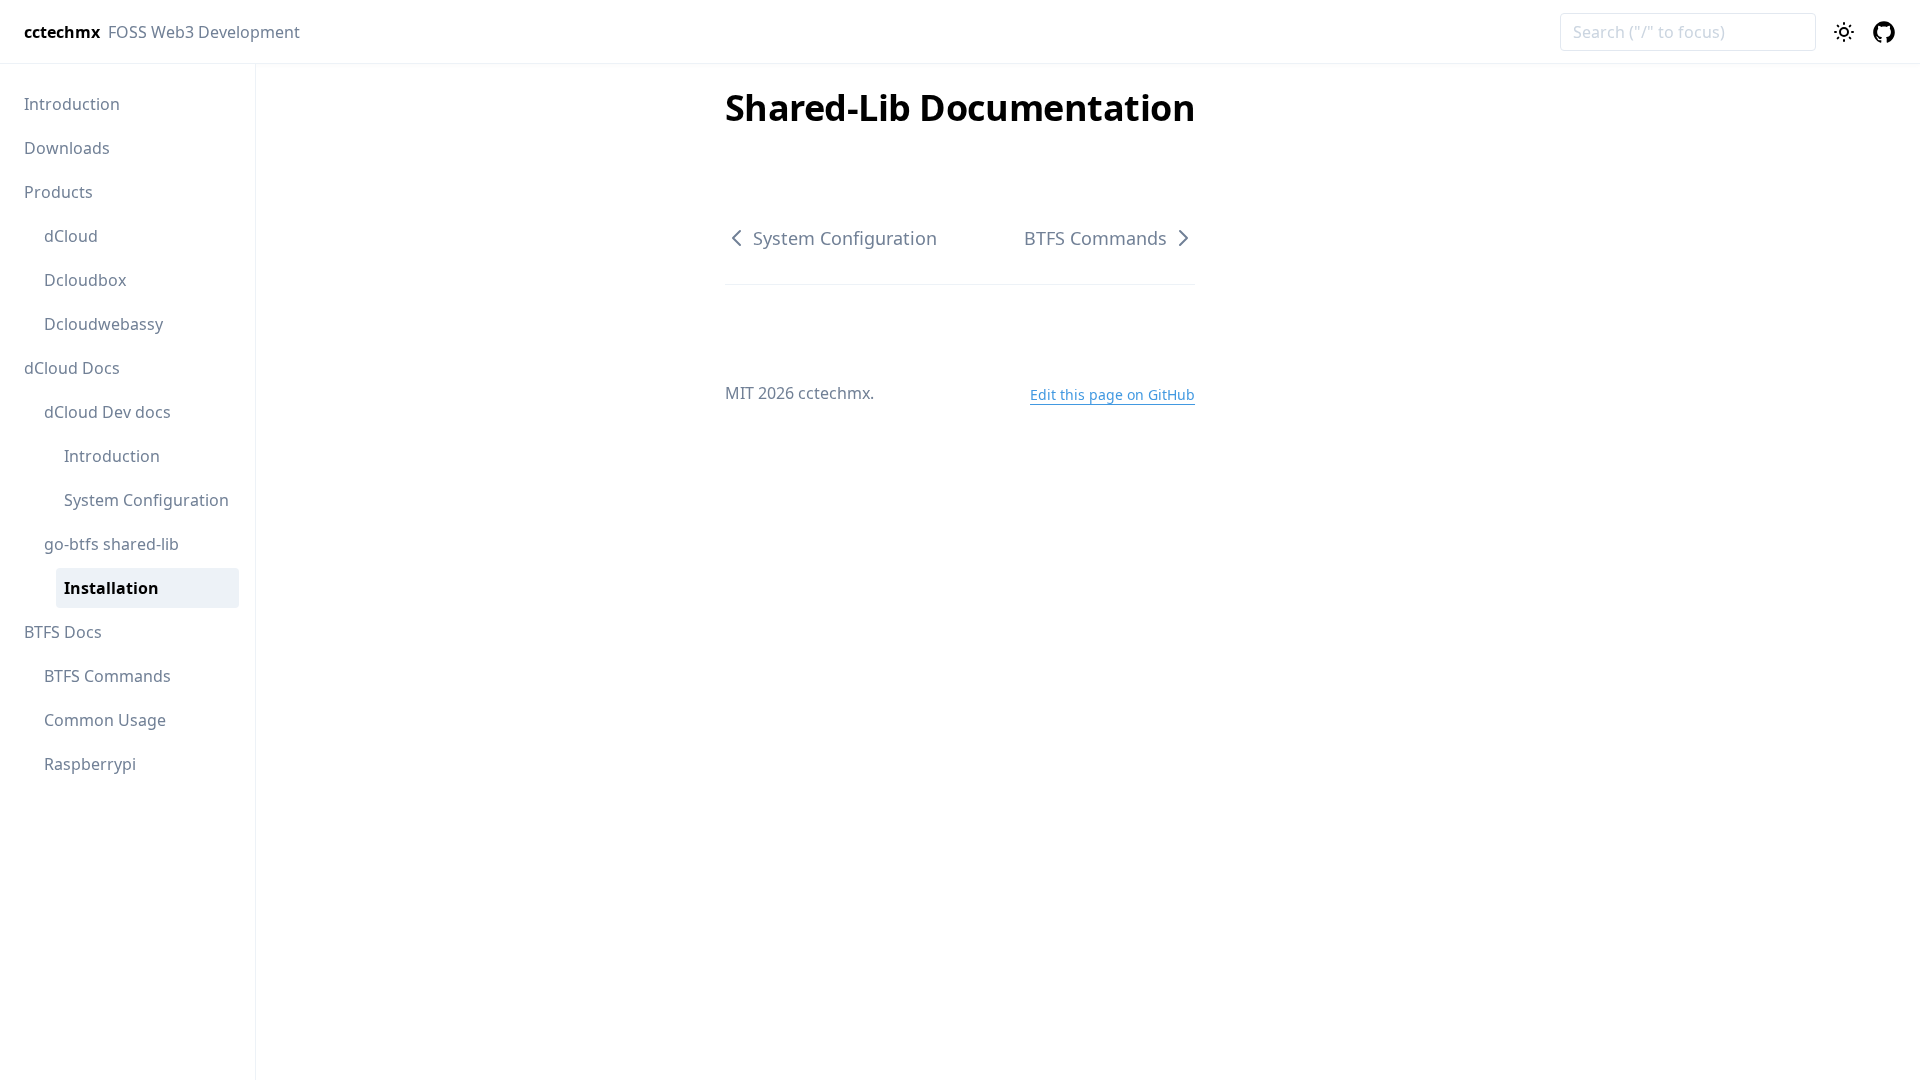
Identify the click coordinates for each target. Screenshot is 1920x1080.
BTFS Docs (63, 632)
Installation (111, 588)
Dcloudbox (85, 280)
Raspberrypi (90, 764)
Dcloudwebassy (103, 324)
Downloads (67, 148)
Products (58, 192)
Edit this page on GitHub (1112, 394)
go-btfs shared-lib (111, 544)
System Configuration (146, 500)
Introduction (72, 104)
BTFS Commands (107, 676)
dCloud (71, 236)
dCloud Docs (72, 368)
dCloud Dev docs (107, 412)
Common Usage (105, 720)
